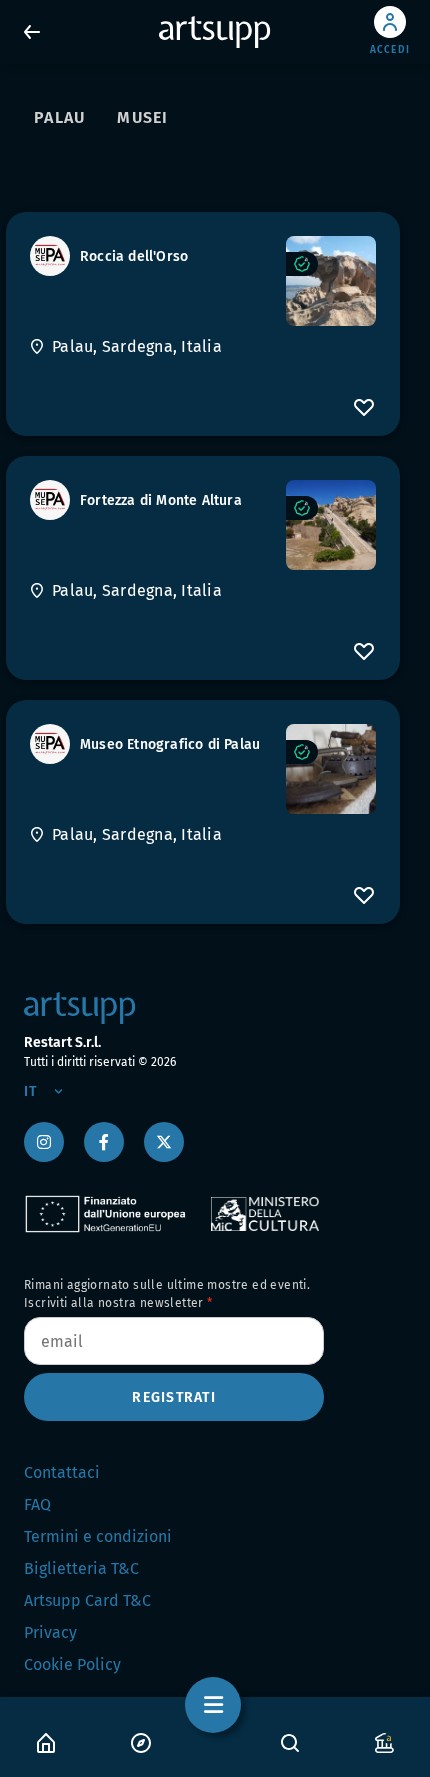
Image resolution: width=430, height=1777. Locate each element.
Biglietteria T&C (81, 1568)
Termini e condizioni (98, 1536)
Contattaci (62, 1472)
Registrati (174, 1397)
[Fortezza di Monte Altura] (331, 525)
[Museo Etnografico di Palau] (331, 769)
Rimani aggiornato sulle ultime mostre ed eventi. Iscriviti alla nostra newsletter (167, 1294)
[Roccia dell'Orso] (331, 281)
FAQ (37, 1504)
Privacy (50, 1632)
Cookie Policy (72, 1664)
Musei (142, 117)
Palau (59, 117)
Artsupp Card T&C (87, 1600)
